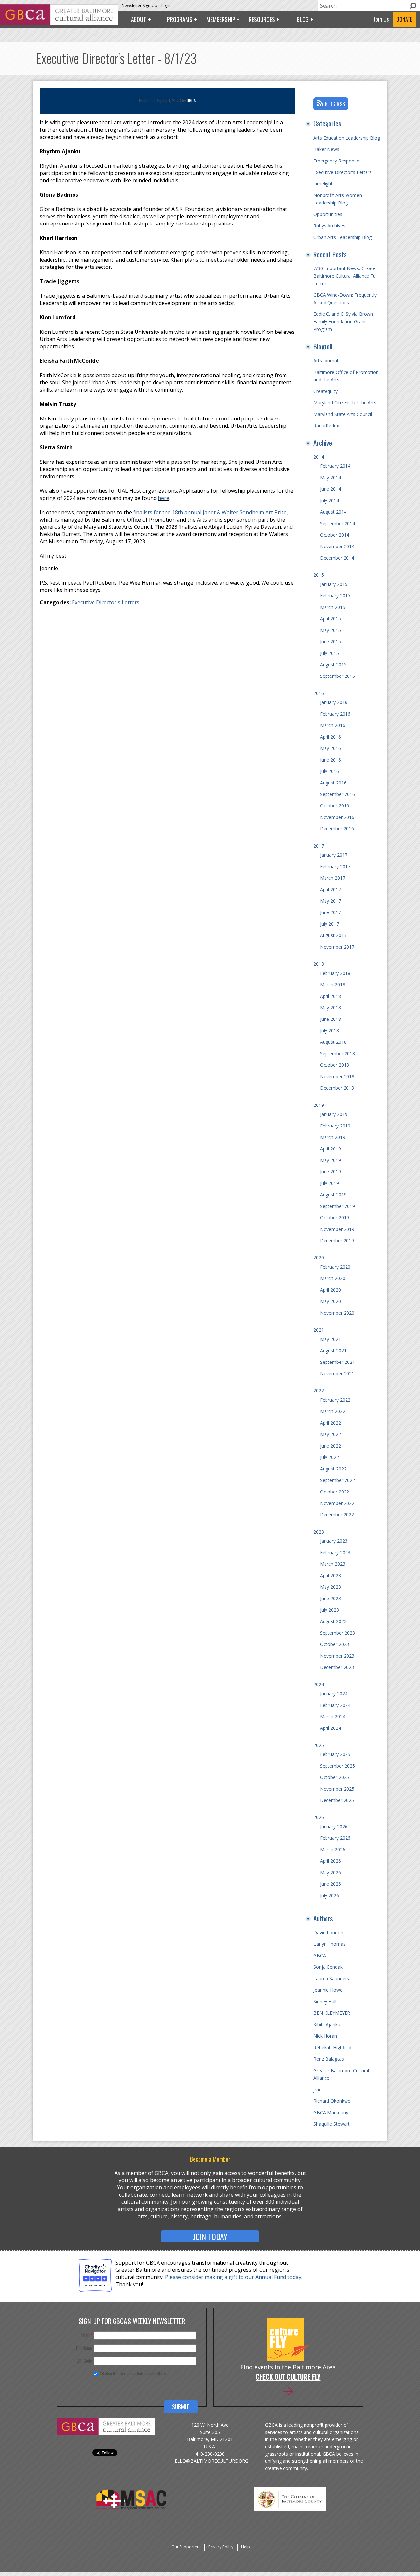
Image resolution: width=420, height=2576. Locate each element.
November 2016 (337, 817)
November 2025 (337, 1789)
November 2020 (337, 1313)
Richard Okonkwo (332, 2101)
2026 (319, 1817)
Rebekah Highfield (332, 2047)
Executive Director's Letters (106, 602)
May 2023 (330, 1587)
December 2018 (337, 1088)
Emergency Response (336, 161)
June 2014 (330, 489)
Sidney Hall (325, 2001)
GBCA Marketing (331, 2112)
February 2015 (335, 596)
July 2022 (329, 1457)
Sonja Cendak (328, 1967)
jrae (317, 2089)
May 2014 (330, 477)
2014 (319, 457)
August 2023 (333, 1621)
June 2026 (330, 1884)
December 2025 (337, 1800)
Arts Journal (326, 361)
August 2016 (333, 783)
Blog (303, 19)
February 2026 (335, 1838)
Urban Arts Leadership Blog (343, 237)
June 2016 (330, 760)
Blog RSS (335, 104)
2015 (319, 575)
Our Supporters (186, 2547)
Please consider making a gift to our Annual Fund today (233, 2277)
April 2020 (330, 1290)
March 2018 (333, 985)
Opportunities (328, 214)
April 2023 (330, 1575)
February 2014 (335, 466)
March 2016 (333, 725)
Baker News (326, 149)
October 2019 (335, 1218)
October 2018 (335, 1065)
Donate (404, 19)
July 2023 (329, 1610)
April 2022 (330, 1423)
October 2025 (335, 1777)
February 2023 (335, 1552)
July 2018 (329, 1030)
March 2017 (333, 878)
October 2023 (335, 1644)
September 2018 (337, 1053)
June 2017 (330, 912)
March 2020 (333, 1278)
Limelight (323, 184)
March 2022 (333, 1411)
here (164, 498)
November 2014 (337, 546)
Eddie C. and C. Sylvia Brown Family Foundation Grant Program (343, 322)
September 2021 (337, 1362)
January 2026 (334, 1826)
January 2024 (334, 1694)
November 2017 (337, 947)
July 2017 (329, 924)
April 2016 (330, 737)
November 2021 (337, 1374)
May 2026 (330, 1872)
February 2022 (335, 1400)
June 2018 (330, 1019)
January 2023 (334, 1541)
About (139, 19)
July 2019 (329, 1183)
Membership (221, 19)
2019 (319, 1105)
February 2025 (335, 1754)
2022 (319, 1391)
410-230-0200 (210, 2454)
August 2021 (333, 1351)
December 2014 (337, 558)
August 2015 (333, 665)
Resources (262, 19)
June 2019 (330, 1172)
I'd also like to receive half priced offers (133, 2373)
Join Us (381, 19)
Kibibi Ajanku (327, 2024)
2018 (319, 964)
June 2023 (330, 1598)
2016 (319, 693)
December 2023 (337, 1667)
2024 (319, 1684)
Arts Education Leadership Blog (347, 138)
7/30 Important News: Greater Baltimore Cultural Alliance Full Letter (346, 276)
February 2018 (335, 973)
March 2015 (333, 607)
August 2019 (333, 1195)
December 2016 (337, 829)
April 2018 (330, 996)
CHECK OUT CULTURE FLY (288, 2377)
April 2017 (330, 889)
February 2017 (335, 866)
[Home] (59, 23)
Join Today (210, 2236)
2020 (319, 1258)
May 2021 (330, 1339)
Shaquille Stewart (332, 2124)
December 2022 (337, 1515)
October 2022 (335, 1492)
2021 (319, 1330)
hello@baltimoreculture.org (210, 2461)
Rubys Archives (329, 226)
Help (246, 2547)
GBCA (191, 100)
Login (167, 5)
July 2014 (329, 500)
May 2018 (330, 1008)
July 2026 (329, 1895)
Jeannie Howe (328, 1990)
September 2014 (337, 523)
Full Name (84, 2348)
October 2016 (335, 806)
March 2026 (333, 1849)
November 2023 (337, 1656)
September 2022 (337, 1480)
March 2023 (333, 1564)
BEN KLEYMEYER (332, 2013)
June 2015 (330, 642)
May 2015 (330, 630)
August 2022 (333, 1469)
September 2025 (337, 1766)
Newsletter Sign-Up (139, 5)
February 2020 (335, 1267)
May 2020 (330, 1301)
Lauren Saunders (331, 1978)
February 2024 (335, 1705)
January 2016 (334, 702)
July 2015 (329, 653)
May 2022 (330, 1434)
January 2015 (334, 584)
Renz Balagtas (329, 2059)
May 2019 (330, 1160)
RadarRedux (326, 426)
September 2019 (337, 1206)
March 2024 (333, 1717)
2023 (319, 1532)
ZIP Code (84, 2361)
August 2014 (333, 512)
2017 (319, 846)
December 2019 (337, 1241)
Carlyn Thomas (329, 1944)
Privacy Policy (221, 2547)
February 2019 (335, 1126)
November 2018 (337, 1076)
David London (328, 1932)
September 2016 (337, 794)
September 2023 (337, 1633)
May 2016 (330, 748)
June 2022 (330, 1446)
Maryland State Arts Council (343, 414)
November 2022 (337, 1503)
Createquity (325, 391)
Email (86, 2335)
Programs (180, 19)
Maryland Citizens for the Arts (345, 403)
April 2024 (330, 1728)
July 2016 (329, 771)
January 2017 (334, 855)
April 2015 (330, 619)
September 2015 (337, 676)
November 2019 (337, 1229)
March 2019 (333, 1137)
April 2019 (330, 1149)
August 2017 (333, 935)
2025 (319, 1745)
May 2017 (330, 901)
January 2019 (334, 1114)
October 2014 (335, 535)
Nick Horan (325, 2036)
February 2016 (335, 714)
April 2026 (330, 1861)
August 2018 (333, 1042)
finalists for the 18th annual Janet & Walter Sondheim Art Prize (210, 512)
